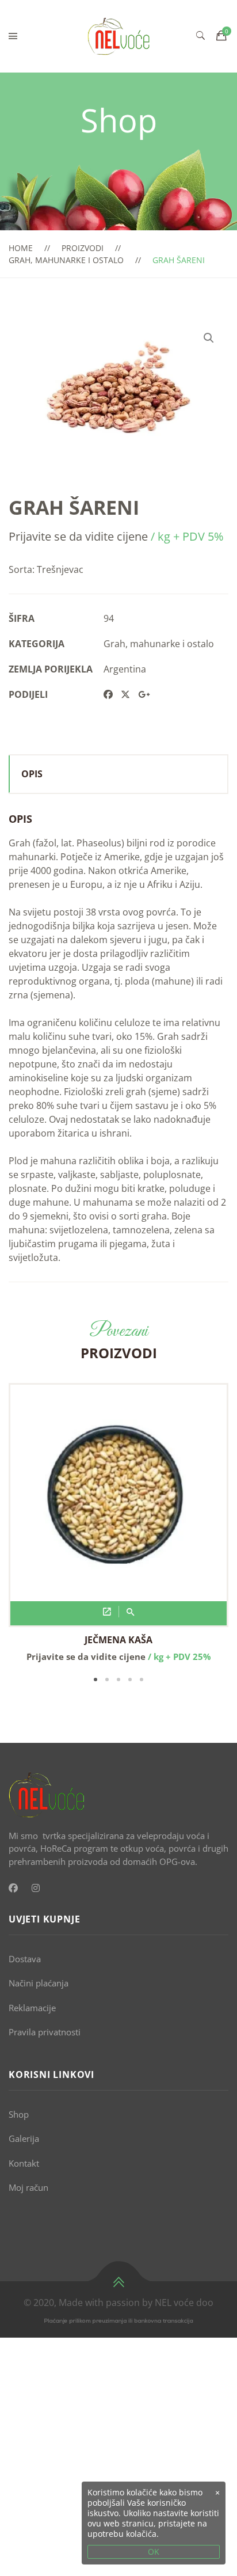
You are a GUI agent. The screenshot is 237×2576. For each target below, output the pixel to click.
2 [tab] (107, 1680)
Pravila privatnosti (45, 2032)
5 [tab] (142, 1680)
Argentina (125, 669)
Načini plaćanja (39, 1983)
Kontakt (24, 2163)
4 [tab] (130, 1680)
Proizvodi (83, 248)
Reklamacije (32, 2008)
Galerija (24, 2138)
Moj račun (28, 2187)
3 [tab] (118, 1680)
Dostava (25, 1959)
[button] (209, 338)
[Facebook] (13, 1888)
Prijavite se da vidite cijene (78, 536)
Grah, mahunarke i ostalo (66, 260)
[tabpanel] (118, 1523)
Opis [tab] (32, 774)
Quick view (131, 1612)
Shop (19, 2114)
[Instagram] (36, 1888)
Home (21, 248)
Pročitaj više (107, 1612)
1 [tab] (95, 1680)
